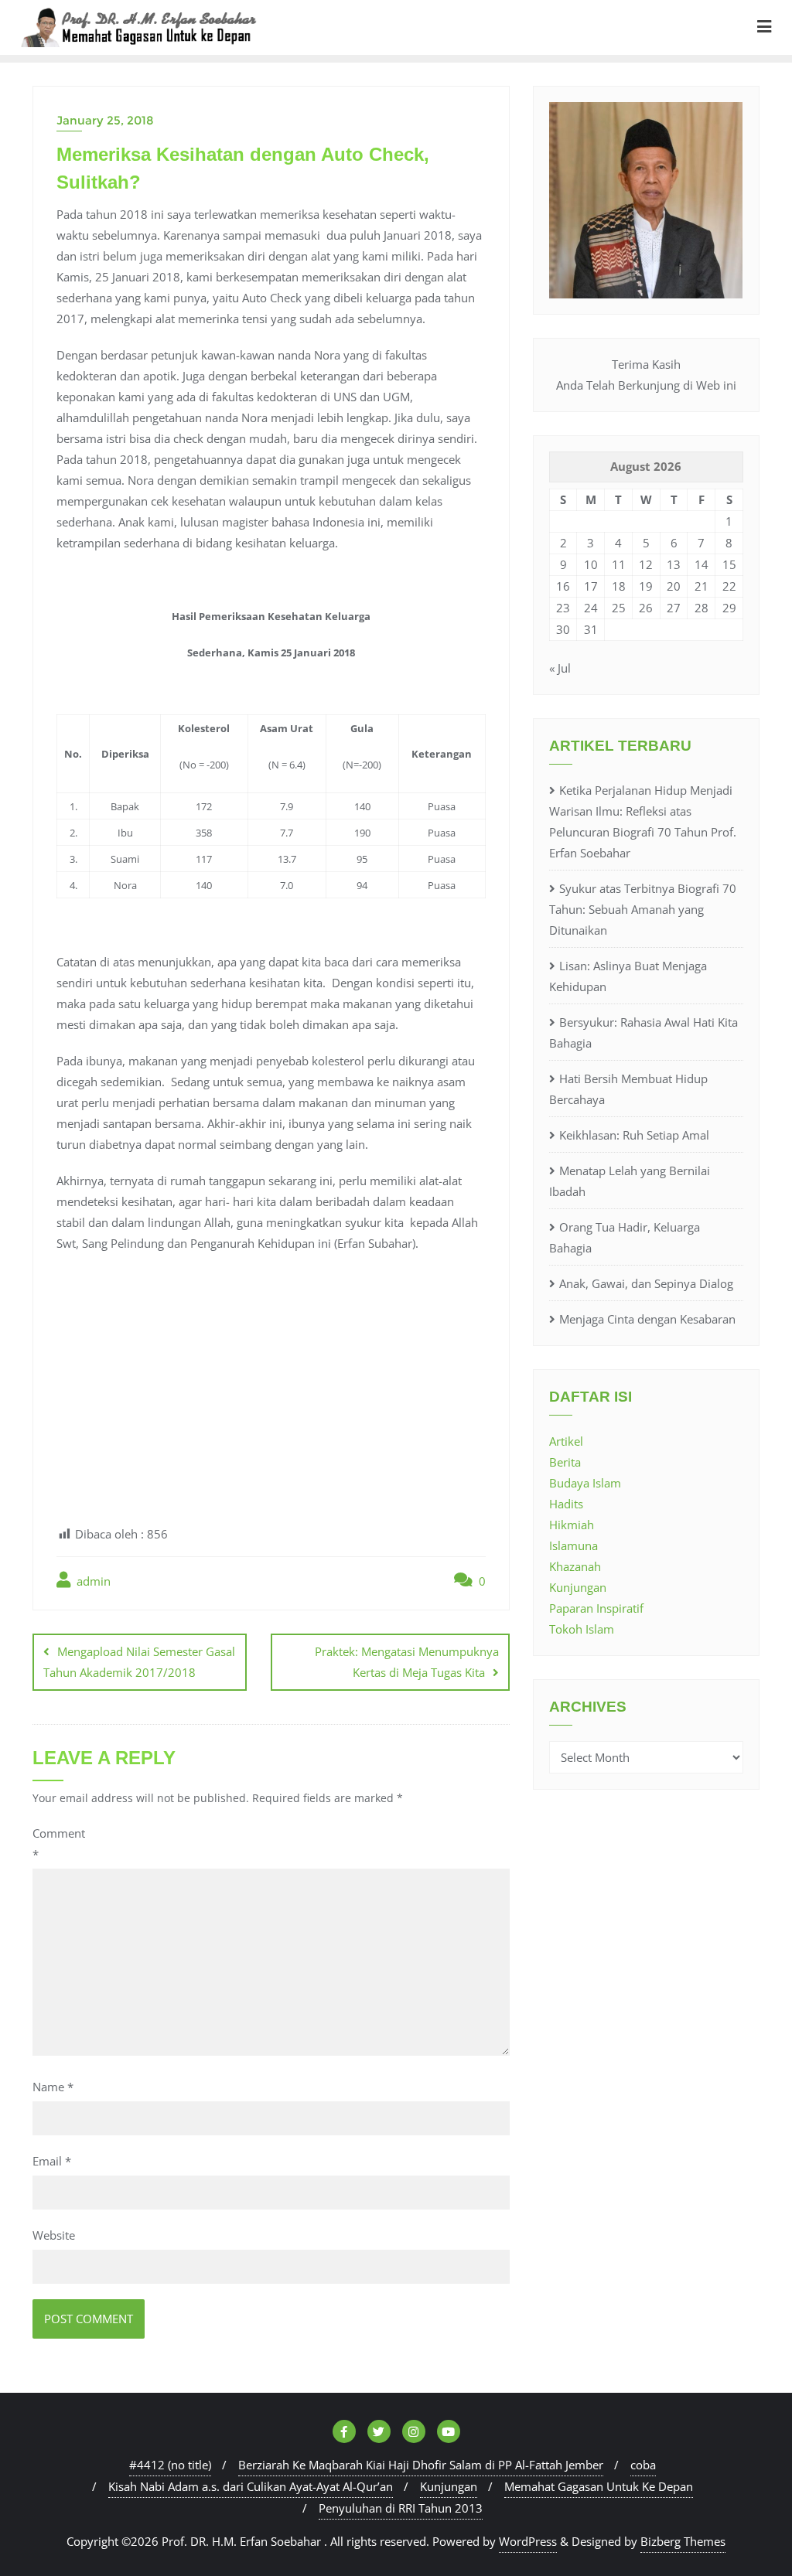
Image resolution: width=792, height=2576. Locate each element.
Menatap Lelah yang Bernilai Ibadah (630, 1181)
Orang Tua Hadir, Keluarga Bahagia (625, 1237)
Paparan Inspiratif (596, 1608)
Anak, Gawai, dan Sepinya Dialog (646, 1283)
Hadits (566, 1504)
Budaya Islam (585, 1483)
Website (54, 2235)
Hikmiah (572, 1525)
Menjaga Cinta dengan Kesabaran (647, 1319)
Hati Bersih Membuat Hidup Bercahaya (628, 1089)
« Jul (560, 668)
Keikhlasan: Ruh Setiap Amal (634, 1135)
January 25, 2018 (105, 120)
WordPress (528, 2541)
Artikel (566, 1441)
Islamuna (574, 1545)
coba (643, 2465)
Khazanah (575, 1566)
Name (53, 2087)
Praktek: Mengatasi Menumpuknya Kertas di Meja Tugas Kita (407, 1662)
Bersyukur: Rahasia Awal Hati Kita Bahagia (643, 1032)
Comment (59, 1843)
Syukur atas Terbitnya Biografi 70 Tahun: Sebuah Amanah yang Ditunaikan (643, 909)
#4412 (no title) (170, 2465)
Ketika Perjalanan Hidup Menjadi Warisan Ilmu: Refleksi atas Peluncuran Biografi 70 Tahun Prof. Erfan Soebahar (643, 821)
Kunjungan (578, 1587)
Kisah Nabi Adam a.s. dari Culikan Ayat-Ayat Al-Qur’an (251, 2486)
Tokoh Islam (582, 1629)
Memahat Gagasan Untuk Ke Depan (599, 2486)
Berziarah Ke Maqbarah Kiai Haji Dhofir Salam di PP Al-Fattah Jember (421, 2465)
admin (92, 1581)
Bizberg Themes (683, 2541)
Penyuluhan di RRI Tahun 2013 (401, 2508)
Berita (565, 1462)
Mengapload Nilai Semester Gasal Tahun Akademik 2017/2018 (139, 1662)
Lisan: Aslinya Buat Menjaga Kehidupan (628, 976)
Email (52, 2161)
